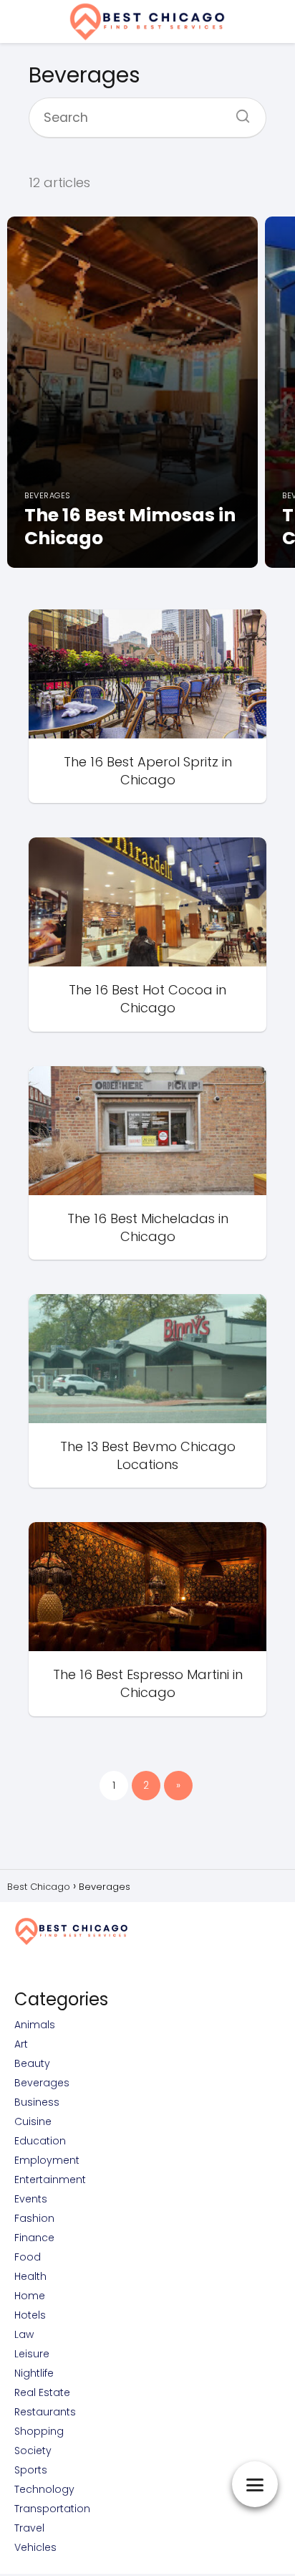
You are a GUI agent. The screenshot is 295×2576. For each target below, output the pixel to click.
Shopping (39, 2431)
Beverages (42, 2083)
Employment (47, 2160)
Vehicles (35, 2547)
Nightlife (34, 2373)
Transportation (52, 2509)
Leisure (32, 2354)
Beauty (32, 2063)
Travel (29, 2528)
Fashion (34, 2218)
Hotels (30, 2315)
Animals (35, 2025)
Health (30, 2276)
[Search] (238, 112)
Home (30, 2296)
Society (33, 2451)
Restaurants (45, 2412)
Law (24, 2334)
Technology (44, 2489)
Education (40, 2141)
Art (21, 2044)
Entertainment (50, 2180)
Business (37, 2102)
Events (31, 2199)
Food (28, 2257)
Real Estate (42, 2392)
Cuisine (33, 2121)
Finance (34, 2238)
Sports (31, 2470)
